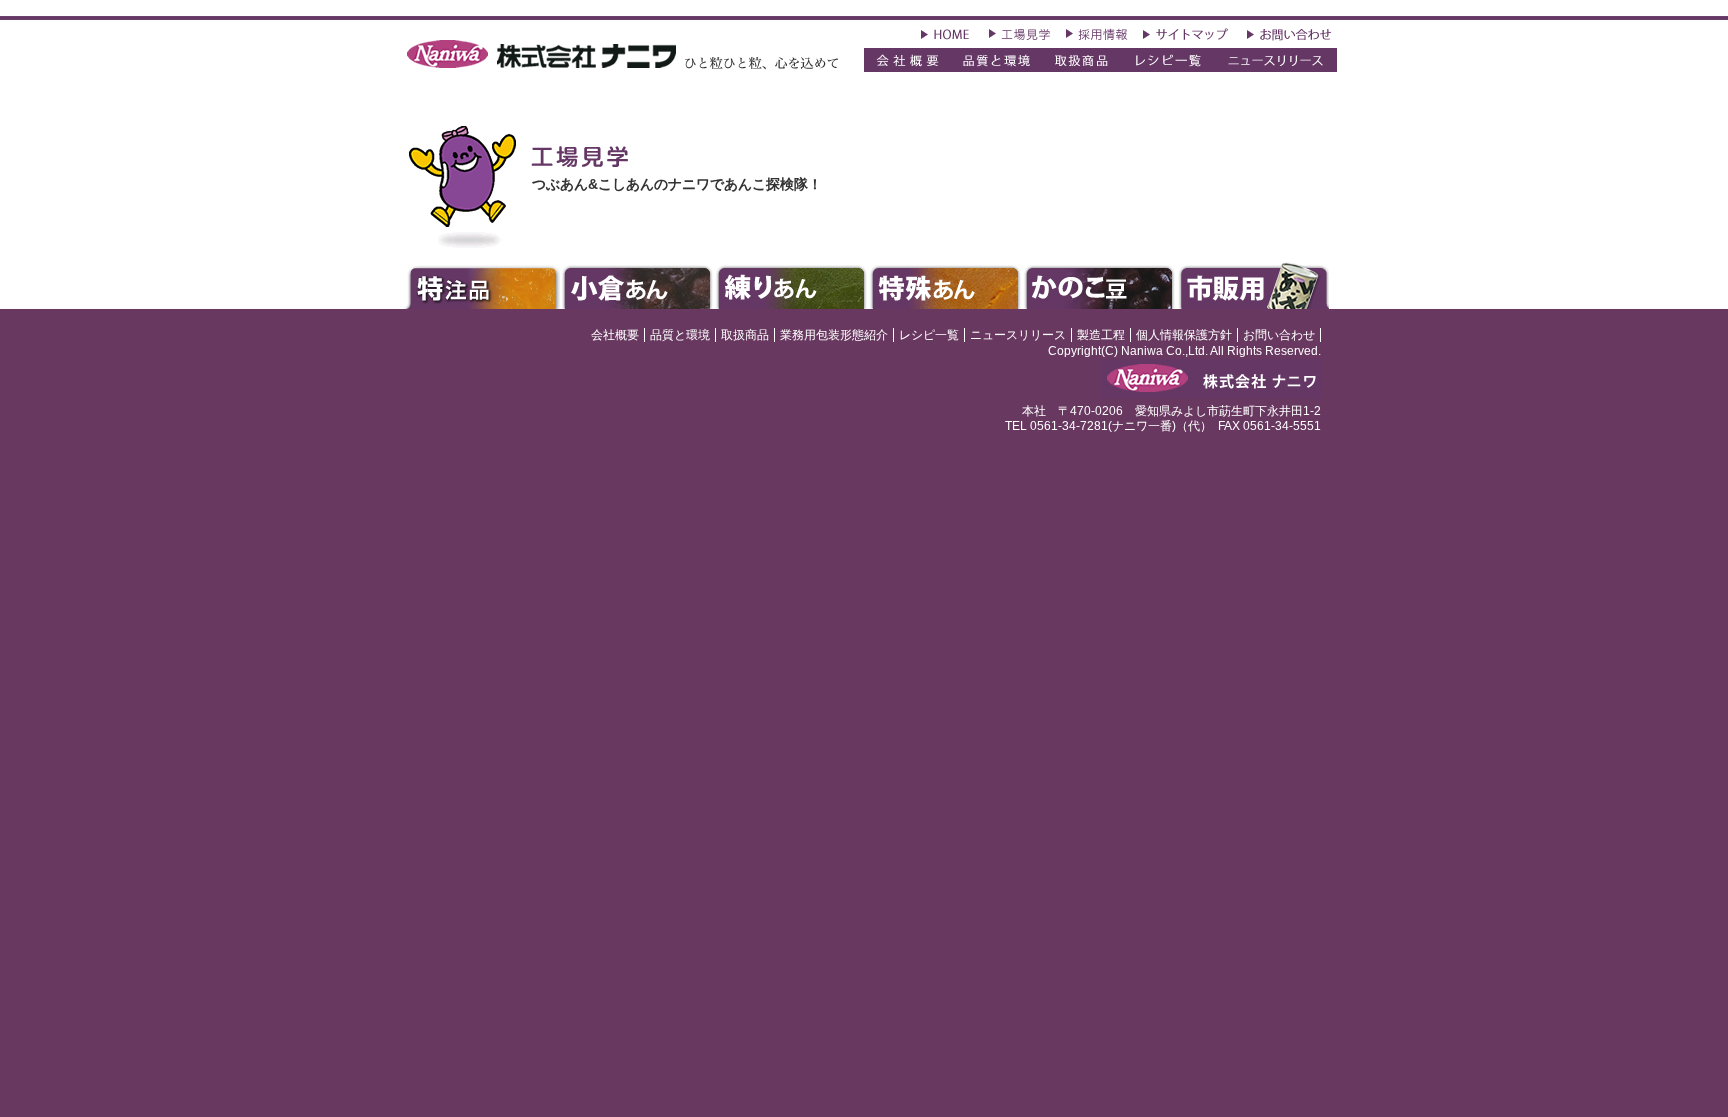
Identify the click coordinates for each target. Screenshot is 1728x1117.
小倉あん (636, 285)
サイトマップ (1187, 33)
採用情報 (1097, 33)
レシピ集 (1169, 60)
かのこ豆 (1100, 285)
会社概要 (907, 60)
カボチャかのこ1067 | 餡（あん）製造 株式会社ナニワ (621, 56)
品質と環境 (995, 60)
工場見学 (1020, 33)
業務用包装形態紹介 (834, 335)
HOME (947, 33)
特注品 (480, 285)
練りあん (790, 285)
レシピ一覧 (929, 335)
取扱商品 (1081, 60)
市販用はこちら (1255, 282)
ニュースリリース (1275, 60)
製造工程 (1101, 335)
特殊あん (945, 285)
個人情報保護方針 (1184, 335)
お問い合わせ (1292, 33)
